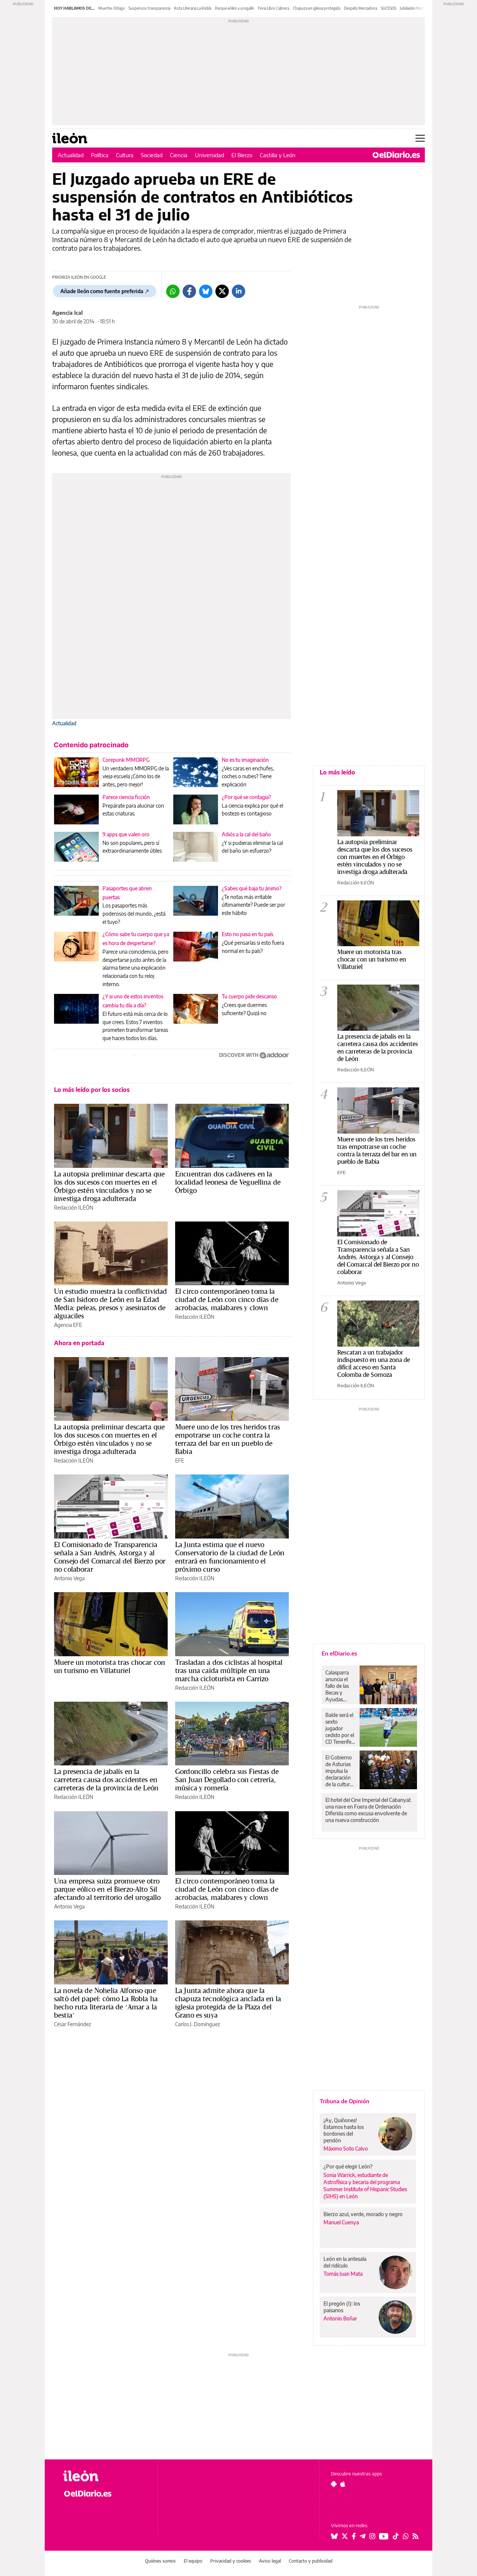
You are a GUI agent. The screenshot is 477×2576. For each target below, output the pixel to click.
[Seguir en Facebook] (354, 2536)
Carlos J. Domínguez (198, 2024)
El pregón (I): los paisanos (342, 2307)
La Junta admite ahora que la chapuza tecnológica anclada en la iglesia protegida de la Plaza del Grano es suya (228, 2003)
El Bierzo (242, 155)
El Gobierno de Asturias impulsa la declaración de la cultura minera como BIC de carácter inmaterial (340, 1771)
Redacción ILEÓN (74, 1208)
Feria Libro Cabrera (274, 8)
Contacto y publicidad (311, 2561)
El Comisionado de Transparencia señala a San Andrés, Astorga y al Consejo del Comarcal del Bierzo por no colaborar (110, 1557)
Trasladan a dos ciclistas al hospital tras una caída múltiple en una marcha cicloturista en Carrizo (229, 1670)
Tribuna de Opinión (345, 2101)
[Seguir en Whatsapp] (406, 2536)
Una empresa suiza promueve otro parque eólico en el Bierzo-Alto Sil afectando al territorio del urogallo (107, 1889)
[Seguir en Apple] (343, 2484)
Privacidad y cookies (231, 2561)
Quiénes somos (160, 2561)
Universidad (209, 155)
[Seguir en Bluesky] (334, 2536)
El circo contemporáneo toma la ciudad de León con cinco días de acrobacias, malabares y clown (227, 1299)
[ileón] (105, 2476)
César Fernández (72, 2024)
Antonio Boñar (340, 2318)
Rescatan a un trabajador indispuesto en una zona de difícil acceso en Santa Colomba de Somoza (374, 1363)
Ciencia (179, 155)
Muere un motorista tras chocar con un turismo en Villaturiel (110, 1666)
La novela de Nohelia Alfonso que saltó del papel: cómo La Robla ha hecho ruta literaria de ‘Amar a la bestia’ (106, 2003)
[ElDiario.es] (396, 155)
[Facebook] (189, 291)
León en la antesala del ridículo (345, 2262)
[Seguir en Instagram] (372, 2536)
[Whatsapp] (173, 291)
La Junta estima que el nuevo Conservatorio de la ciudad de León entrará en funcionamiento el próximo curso (230, 1557)
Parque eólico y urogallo (235, 8)
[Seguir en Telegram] (363, 2536)
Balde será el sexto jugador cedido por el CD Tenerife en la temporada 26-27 (340, 1729)
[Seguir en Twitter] (345, 2536)
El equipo (193, 2561)
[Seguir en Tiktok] (396, 2536)
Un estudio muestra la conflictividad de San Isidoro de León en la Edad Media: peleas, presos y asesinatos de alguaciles (110, 1303)
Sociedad (152, 155)
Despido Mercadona (361, 8)
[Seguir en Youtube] (384, 2536)
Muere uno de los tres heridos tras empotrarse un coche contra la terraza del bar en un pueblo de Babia (228, 1439)
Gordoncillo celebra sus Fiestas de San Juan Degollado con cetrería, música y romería (227, 1780)
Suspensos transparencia (149, 8)
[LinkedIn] (238, 291)
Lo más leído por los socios (92, 1090)
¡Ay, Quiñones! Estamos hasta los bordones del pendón (344, 2130)
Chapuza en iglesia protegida (317, 8)
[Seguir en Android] (334, 2484)
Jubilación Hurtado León (420, 8)
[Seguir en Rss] (416, 2536)
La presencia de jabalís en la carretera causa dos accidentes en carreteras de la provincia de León (106, 1780)
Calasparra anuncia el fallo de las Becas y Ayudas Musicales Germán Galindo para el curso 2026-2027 (340, 1686)
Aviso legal (270, 2561)
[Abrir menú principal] (420, 138)
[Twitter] (222, 291)
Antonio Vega (69, 1578)
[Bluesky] (206, 291)
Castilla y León (278, 155)
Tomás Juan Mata (343, 2274)
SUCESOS (388, 8)
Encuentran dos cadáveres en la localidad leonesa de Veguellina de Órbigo (228, 1182)
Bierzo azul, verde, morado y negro (363, 2214)
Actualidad (71, 155)
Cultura (125, 155)
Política (100, 155)
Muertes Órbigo (112, 8)
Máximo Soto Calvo (346, 2149)
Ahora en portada (79, 1343)
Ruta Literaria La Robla (193, 8)
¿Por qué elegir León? (348, 2166)
